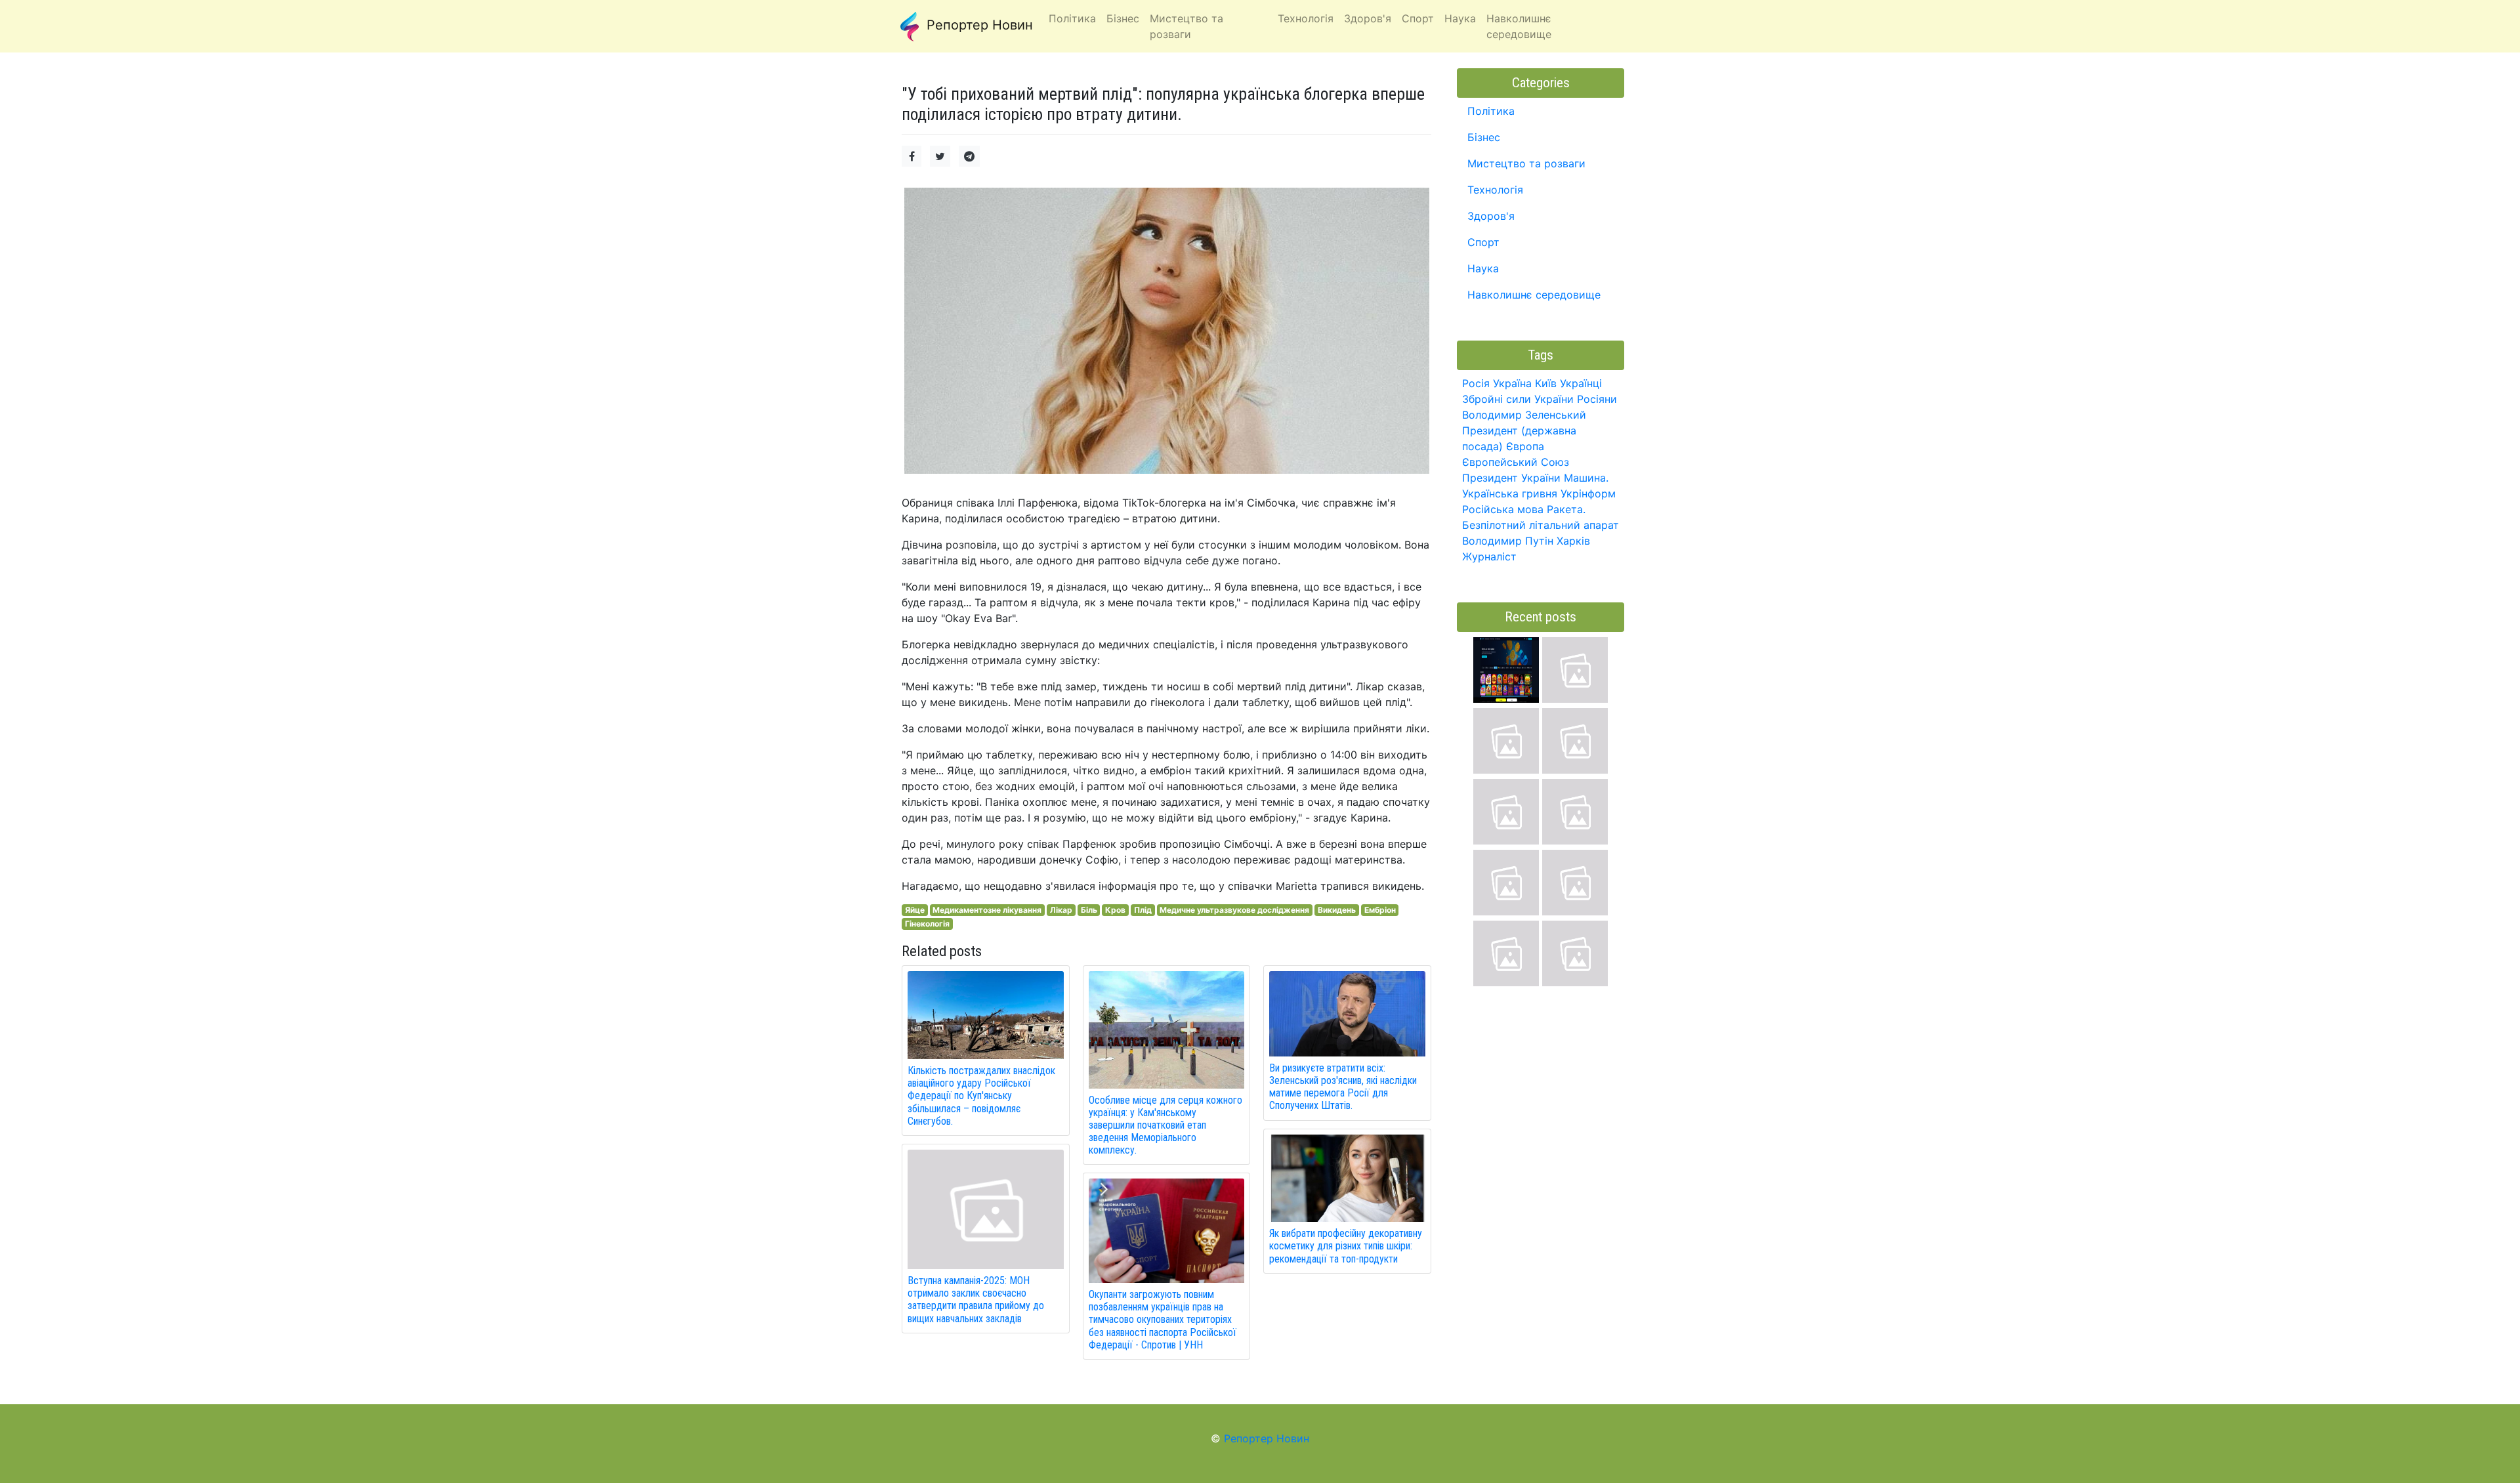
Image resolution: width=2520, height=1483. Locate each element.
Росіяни (1597, 399)
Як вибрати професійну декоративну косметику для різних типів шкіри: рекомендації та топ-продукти (1346, 1246)
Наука (1483, 268)
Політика (1491, 111)
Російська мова (1503, 509)
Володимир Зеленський (1524, 415)
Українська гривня (1510, 493)
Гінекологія (927, 924)
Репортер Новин (978, 25)
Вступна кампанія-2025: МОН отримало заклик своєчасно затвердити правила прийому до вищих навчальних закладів (976, 1300)
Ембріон (1380, 910)
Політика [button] (1072, 18)
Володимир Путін (1508, 541)
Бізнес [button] (1123, 18)
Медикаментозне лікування (987, 910)
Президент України (1511, 478)
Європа (1525, 446)
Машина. (1586, 478)
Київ (1546, 383)
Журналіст (1489, 556)
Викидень (1337, 910)
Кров (1115, 910)
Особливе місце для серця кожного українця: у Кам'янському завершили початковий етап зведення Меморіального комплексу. (1165, 1125)
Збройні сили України (1518, 399)
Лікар (1061, 910)
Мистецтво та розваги (1526, 163)
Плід (1143, 910)
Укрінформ (1588, 493)
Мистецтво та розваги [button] (1186, 26)
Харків (1573, 541)
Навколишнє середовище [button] (1519, 26)
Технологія (1495, 190)
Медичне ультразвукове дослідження (1234, 910)
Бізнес (1484, 137)
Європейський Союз (1516, 462)
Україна (1512, 383)
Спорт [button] (1418, 18)
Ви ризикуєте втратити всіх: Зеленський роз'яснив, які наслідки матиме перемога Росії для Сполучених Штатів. (1343, 1087)
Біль (1089, 910)
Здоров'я (1491, 216)
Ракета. (1566, 509)
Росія (1476, 383)
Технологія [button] (1306, 18)
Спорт (1483, 242)
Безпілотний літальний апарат (1541, 525)
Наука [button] (1460, 18)
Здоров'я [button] (1368, 18)
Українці (1581, 383)
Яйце (915, 910)
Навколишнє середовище (1534, 295)
